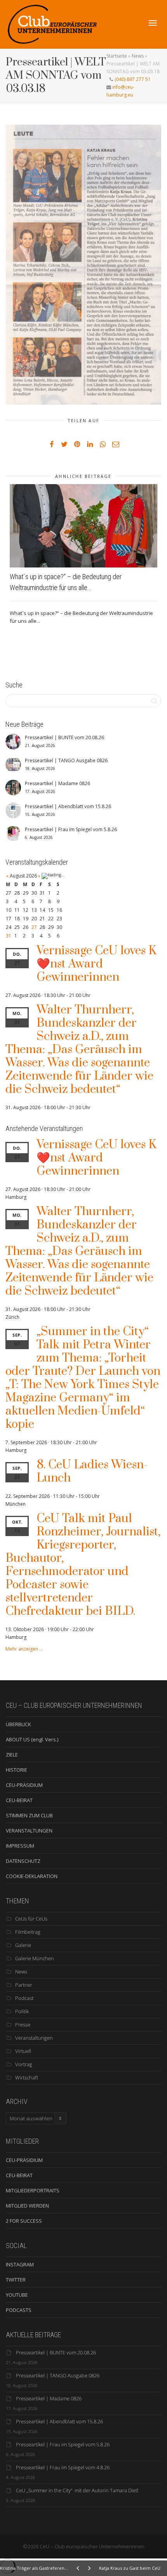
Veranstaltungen (34, 2038)
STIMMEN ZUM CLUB (29, 1815)
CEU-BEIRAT (19, 1800)
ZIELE (12, 1755)
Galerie (23, 1945)
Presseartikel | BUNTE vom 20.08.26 (56, 2352)
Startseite (117, 56)
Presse (23, 2025)
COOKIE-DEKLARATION (32, 1876)
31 (9, 936)
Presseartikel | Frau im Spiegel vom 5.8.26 (63, 2444)
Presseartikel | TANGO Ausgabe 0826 (58, 2375)
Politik (22, 2011)
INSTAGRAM (20, 2264)
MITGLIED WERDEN (27, 2206)
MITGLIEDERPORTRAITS (33, 2190)
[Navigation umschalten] (153, 23)
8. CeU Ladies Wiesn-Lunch (92, 1471)
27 (34, 927)
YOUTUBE (17, 2295)
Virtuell (23, 2051)
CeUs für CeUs (31, 1919)
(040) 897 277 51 (132, 79)
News (138, 56)
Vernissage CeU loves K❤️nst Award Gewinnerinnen (96, 964)
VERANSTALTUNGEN (29, 1831)
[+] (83, 526)
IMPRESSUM (20, 1846)
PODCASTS (19, 2310)
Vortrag (24, 2064)
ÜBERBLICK (18, 1724)
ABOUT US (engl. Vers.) (32, 1739)
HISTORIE (17, 1770)
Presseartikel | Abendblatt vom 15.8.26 (59, 2421)
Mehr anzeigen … (24, 1649)
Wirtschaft (27, 2077)
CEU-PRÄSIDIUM (24, 1785)
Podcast (24, 1998)
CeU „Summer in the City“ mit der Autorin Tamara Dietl (77, 2490)
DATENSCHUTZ (23, 1861)
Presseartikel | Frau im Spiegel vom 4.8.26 (63, 2467)
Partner (24, 1985)
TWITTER (16, 2280)
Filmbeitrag (28, 1932)
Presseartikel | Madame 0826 (49, 2398)
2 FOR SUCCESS (24, 2221)
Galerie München (35, 1958)
